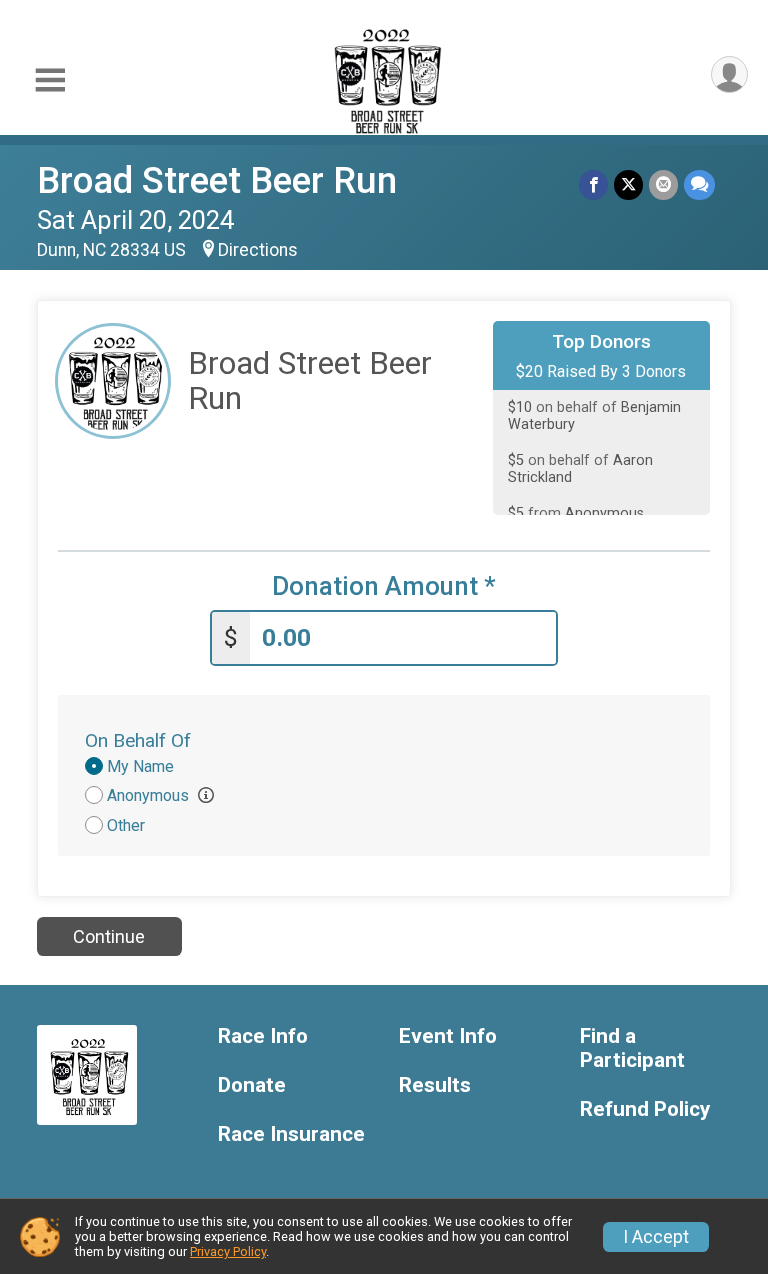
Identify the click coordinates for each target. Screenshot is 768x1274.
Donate (252, 1085)
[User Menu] (729, 74)
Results (435, 1085)
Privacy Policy (228, 1251)
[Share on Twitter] (628, 184)
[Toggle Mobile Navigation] (50, 80)
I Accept (656, 1237)
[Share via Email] (663, 184)
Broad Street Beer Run (217, 180)
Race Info (263, 1036)
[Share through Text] (699, 184)
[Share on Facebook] (593, 184)
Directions (258, 250)
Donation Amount (384, 586)
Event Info (448, 1036)
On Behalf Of (138, 740)
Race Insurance (291, 1134)
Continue (109, 936)
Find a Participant (632, 1048)
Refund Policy (645, 1109)
